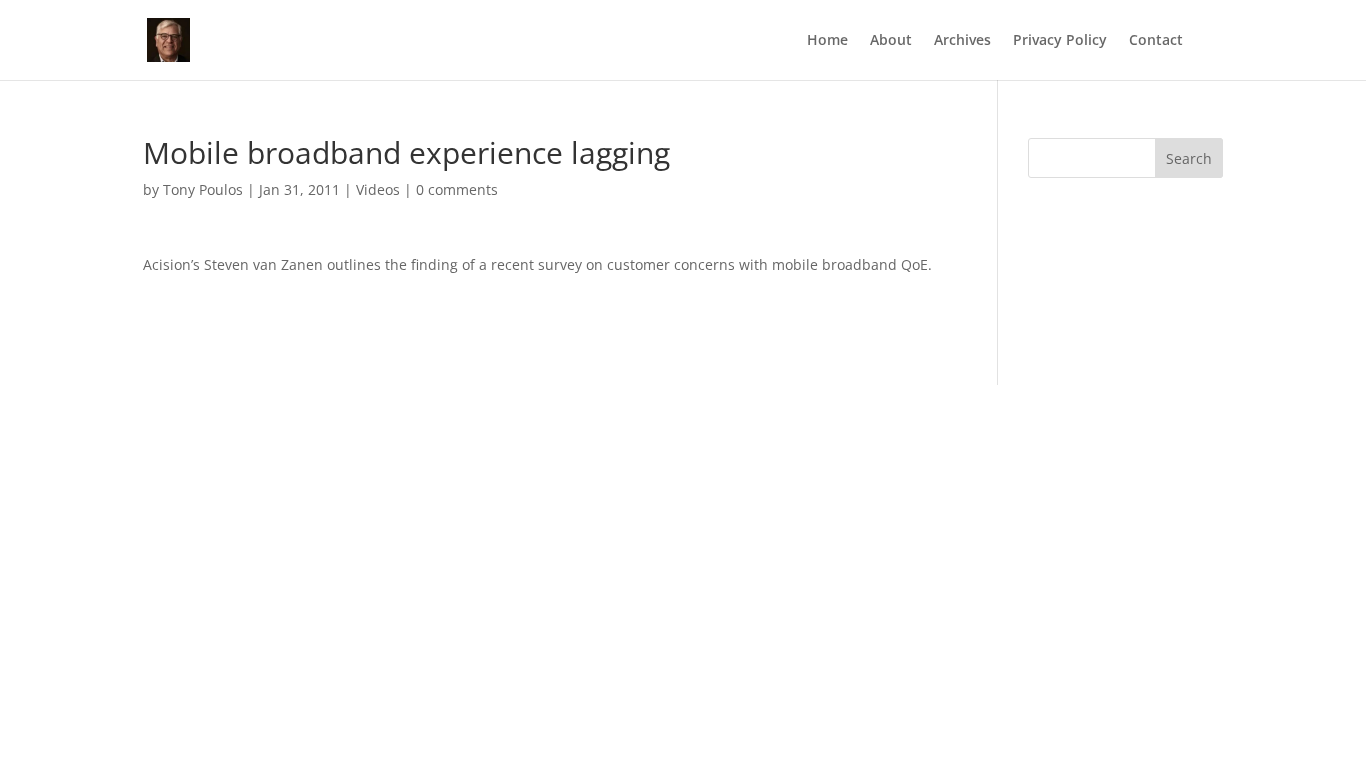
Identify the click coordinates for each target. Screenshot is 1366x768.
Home (827, 41)
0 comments (457, 189)
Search (1189, 158)
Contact (1156, 41)
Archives (962, 41)
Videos (378, 189)
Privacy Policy (1060, 41)
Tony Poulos (203, 189)
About (891, 41)
